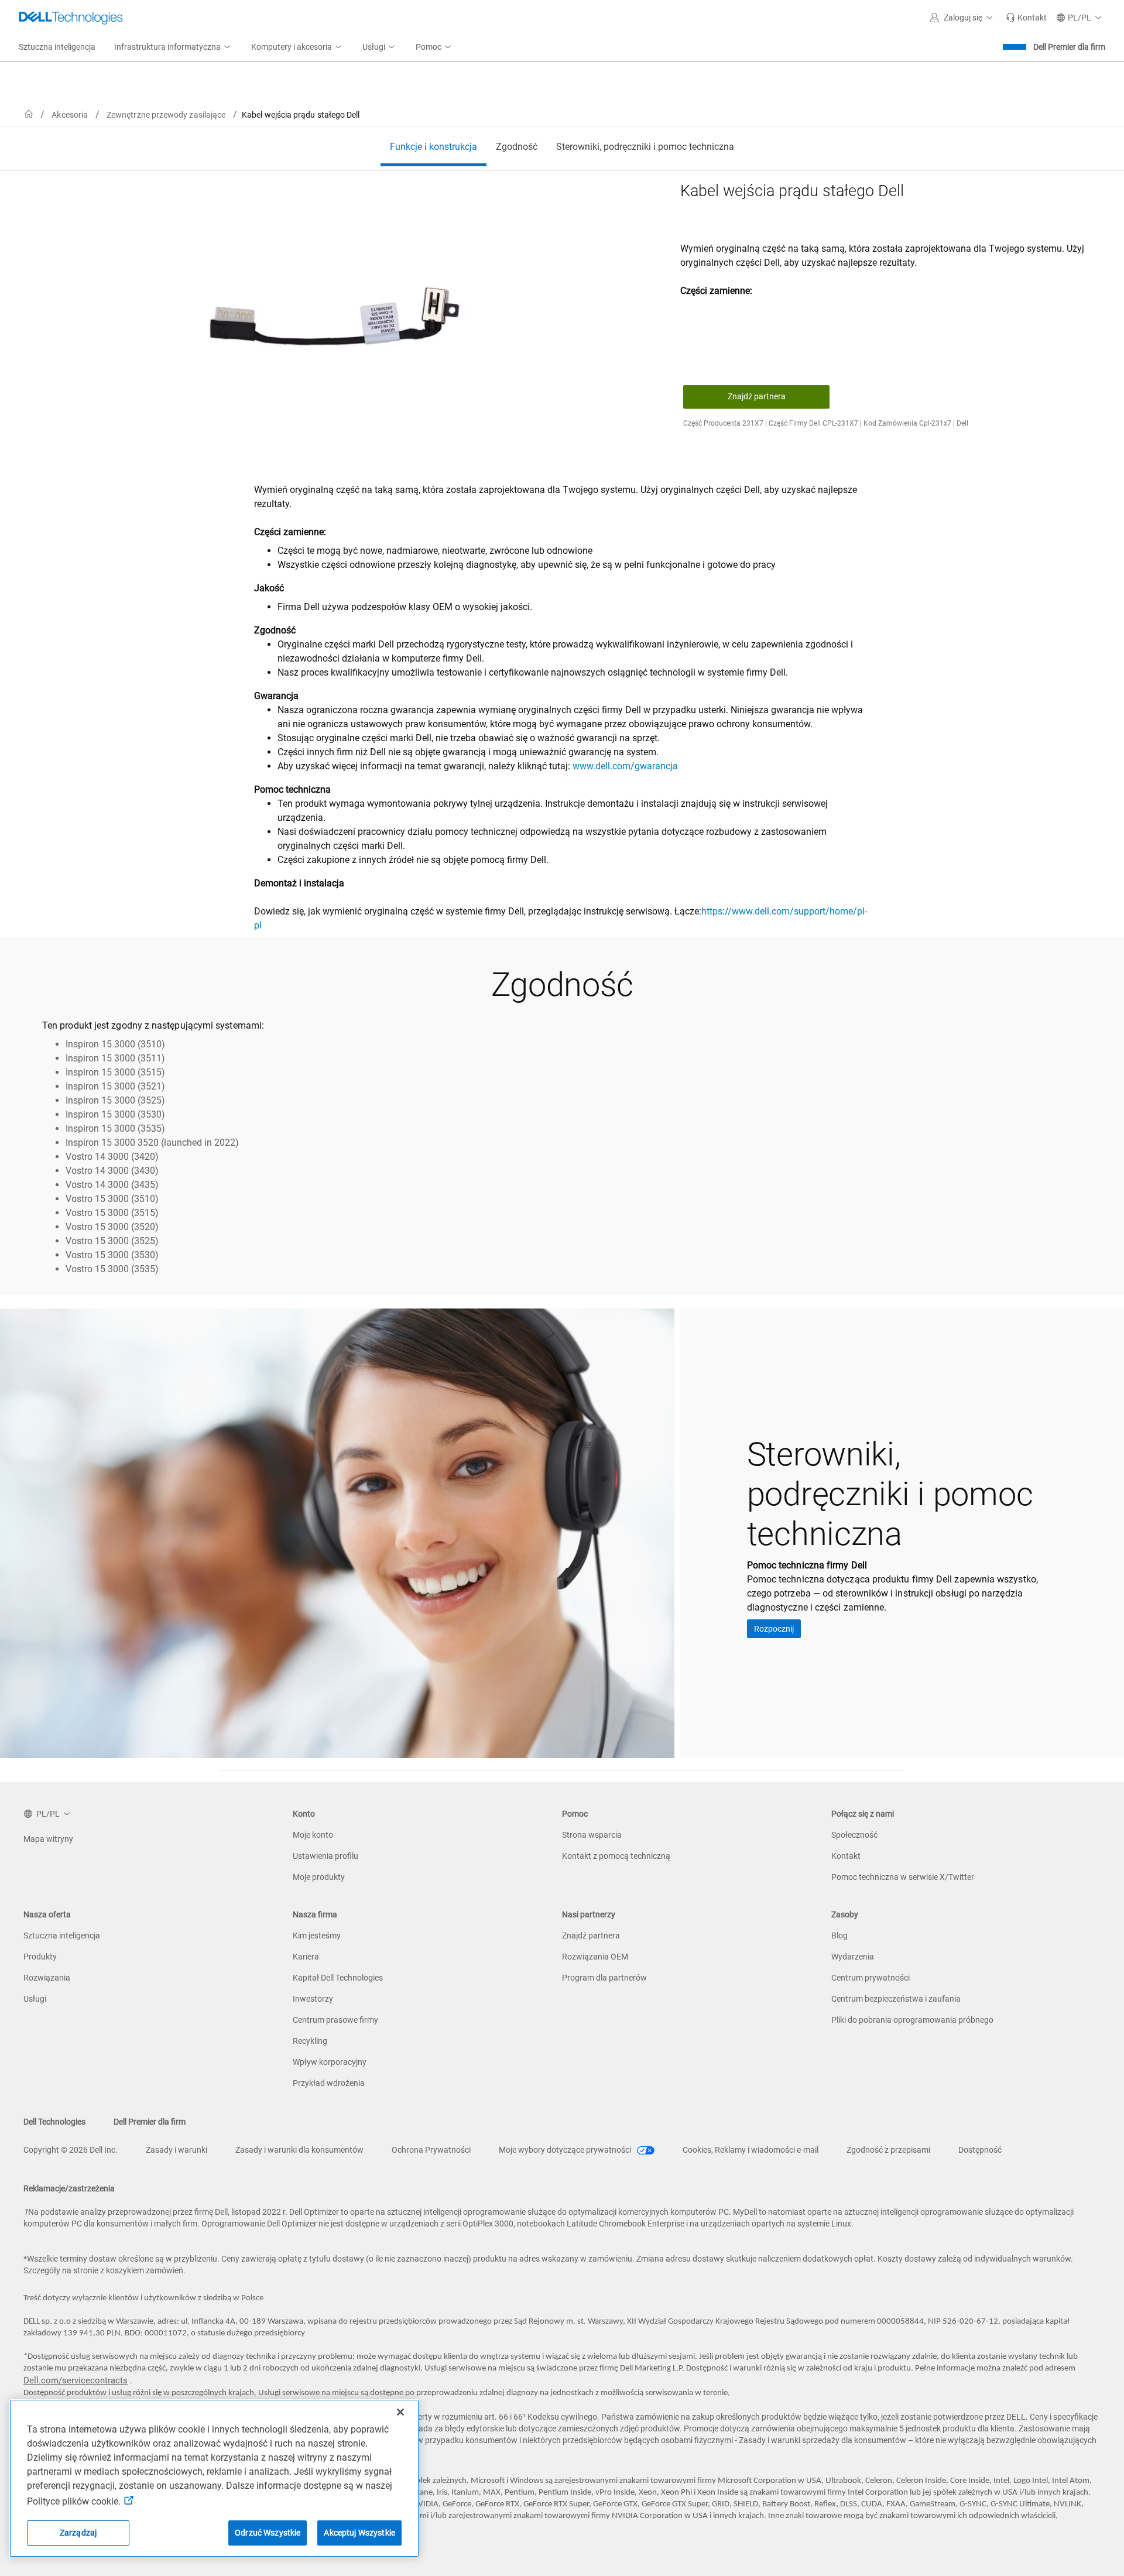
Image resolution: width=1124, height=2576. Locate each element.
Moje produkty (319, 1877)
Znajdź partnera (757, 396)
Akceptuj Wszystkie (359, 2533)
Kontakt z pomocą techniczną (616, 1856)
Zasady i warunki (177, 2150)
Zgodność (517, 147)
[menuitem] (173, 47)
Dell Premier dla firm (1069, 47)
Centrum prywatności (871, 1978)
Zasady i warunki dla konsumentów (299, 2150)
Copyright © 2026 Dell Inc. (71, 2150)
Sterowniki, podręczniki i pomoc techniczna (645, 147)
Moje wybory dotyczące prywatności (566, 2150)
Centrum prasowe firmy (335, 2020)
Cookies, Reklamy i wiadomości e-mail (751, 2150)
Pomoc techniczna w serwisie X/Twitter (903, 1877)
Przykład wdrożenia (329, 2083)
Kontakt (846, 1856)
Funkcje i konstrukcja (434, 147)
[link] (1026, 18)
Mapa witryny (48, 1839)
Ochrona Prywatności (431, 2150)
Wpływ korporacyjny (330, 2062)
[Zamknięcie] (400, 2412)
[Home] (29, 114)
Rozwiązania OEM (595, 1957)
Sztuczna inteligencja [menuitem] (57, 47)
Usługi (35, 1999)
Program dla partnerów (604, 1978)
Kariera (306, 1957)
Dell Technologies (54, 2122)
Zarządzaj (78, 2533)
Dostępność (980, 2150)
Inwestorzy (313, 1999)
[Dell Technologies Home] (71, 18)
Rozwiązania (47, 1978)
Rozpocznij (774, 1629)
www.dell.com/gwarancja (625, 766)
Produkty (40, 1957)
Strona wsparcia (592, 1835)
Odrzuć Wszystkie (268, 2533)
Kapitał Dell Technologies (338, 1978)
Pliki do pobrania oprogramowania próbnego (912, 2020)
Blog (839, 1936)
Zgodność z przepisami (888, 2150)
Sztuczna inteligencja (62, 1936)
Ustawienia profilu (325, 1856)
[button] (963, 18)
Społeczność (854, 1835)
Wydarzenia (853, 1957)
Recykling (310, 2041)
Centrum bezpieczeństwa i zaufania (896, 1999)
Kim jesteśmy (317, 1936)
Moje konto (313, 1835)
